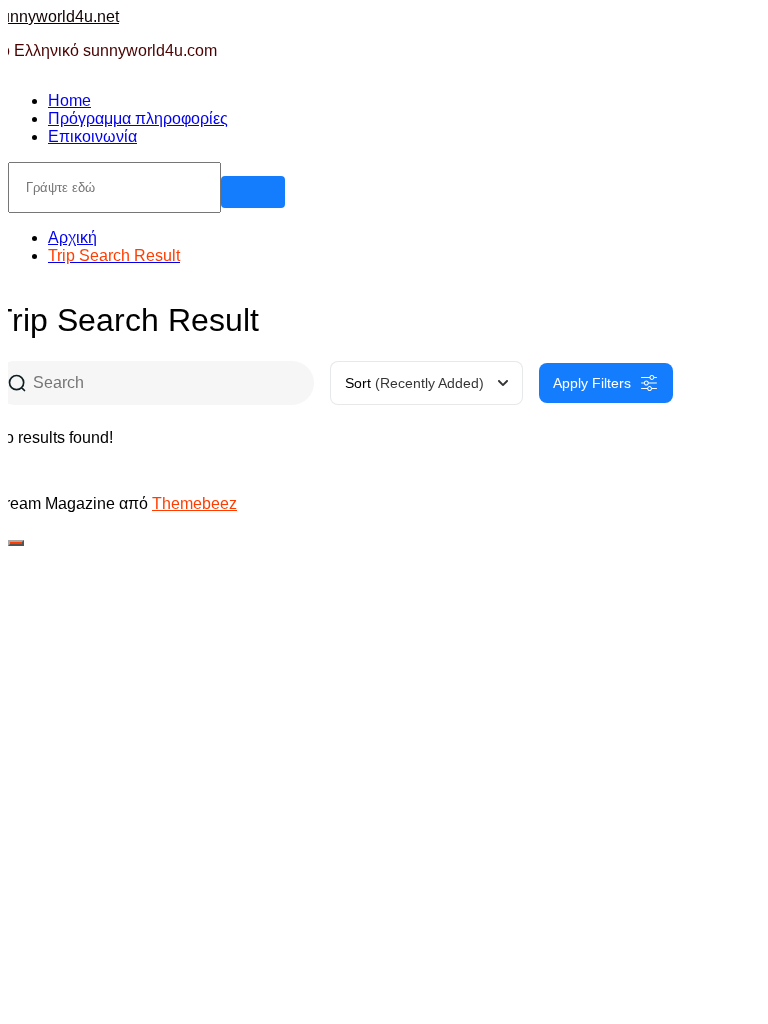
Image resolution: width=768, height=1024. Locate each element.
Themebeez (194, 503)
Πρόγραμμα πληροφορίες (138, 118)
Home (69, 100)
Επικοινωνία (92, 136)
